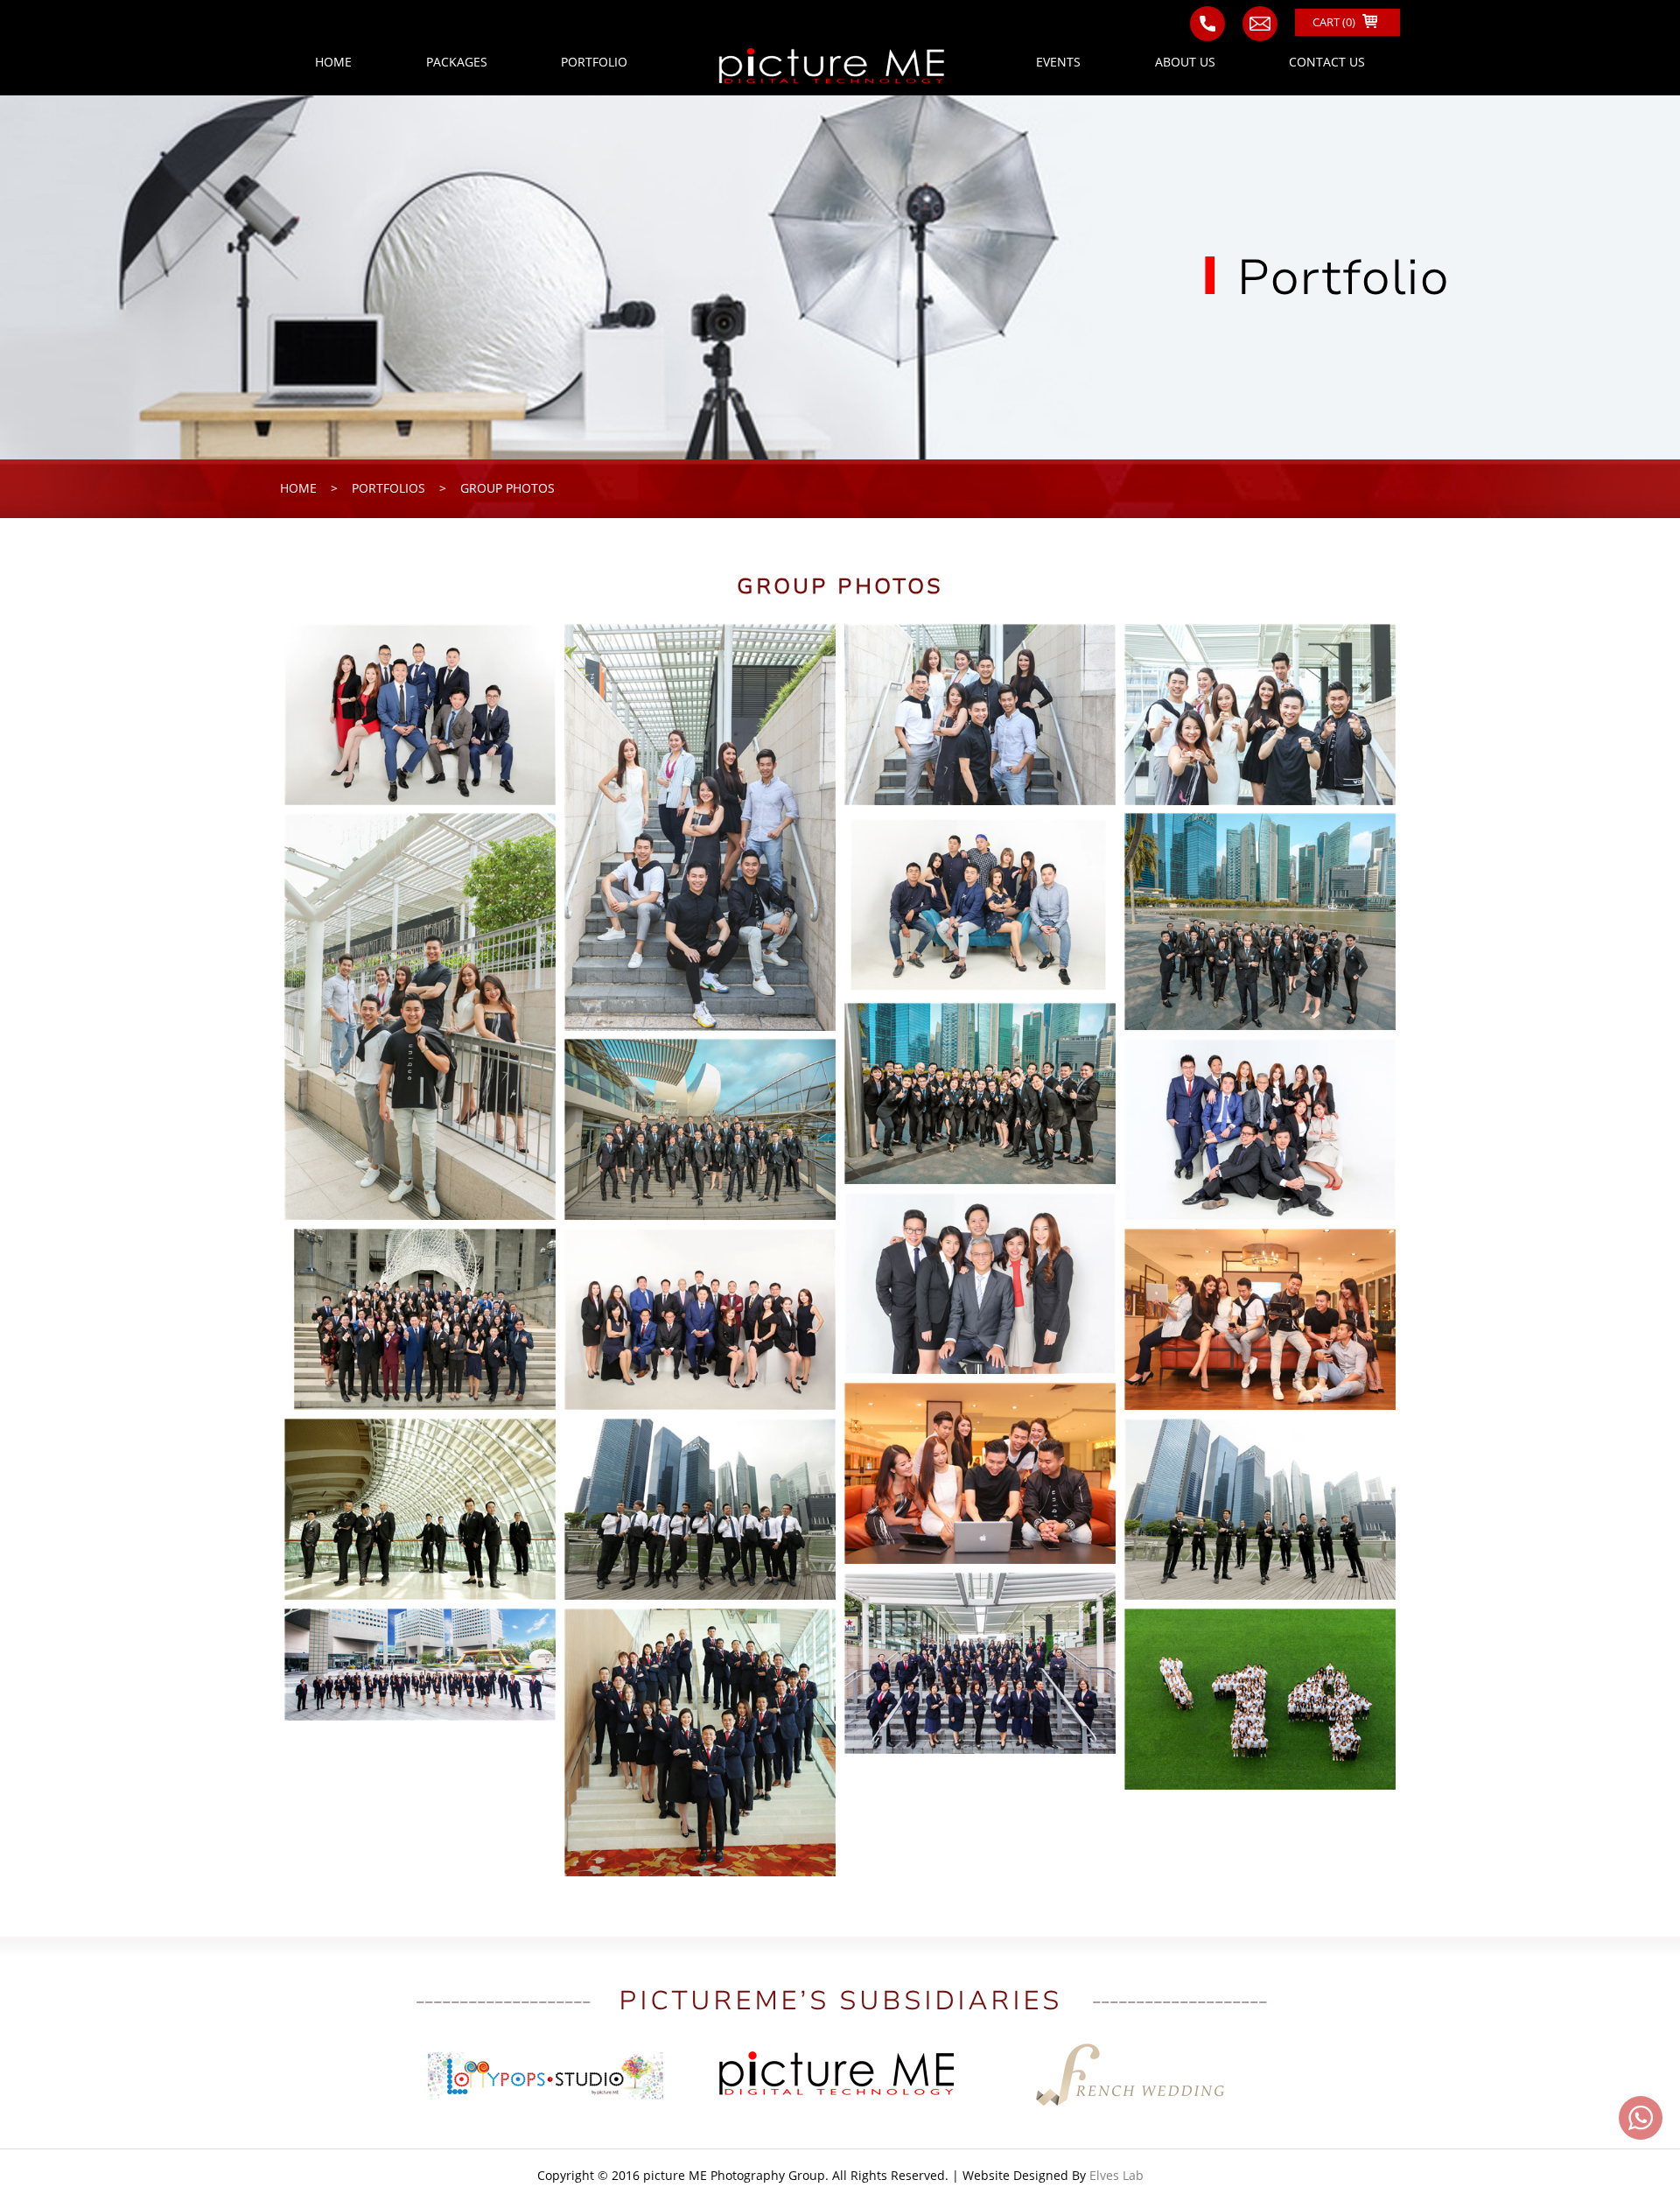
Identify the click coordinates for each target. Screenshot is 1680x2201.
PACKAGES (457, 62)
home (298, 488)
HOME (333, 62)
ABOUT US (1185, 62)
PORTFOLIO (594, 62)
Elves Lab (1116, 2175)
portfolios (388, 488)
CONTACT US (1327, 62)
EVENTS (1058, 62)
